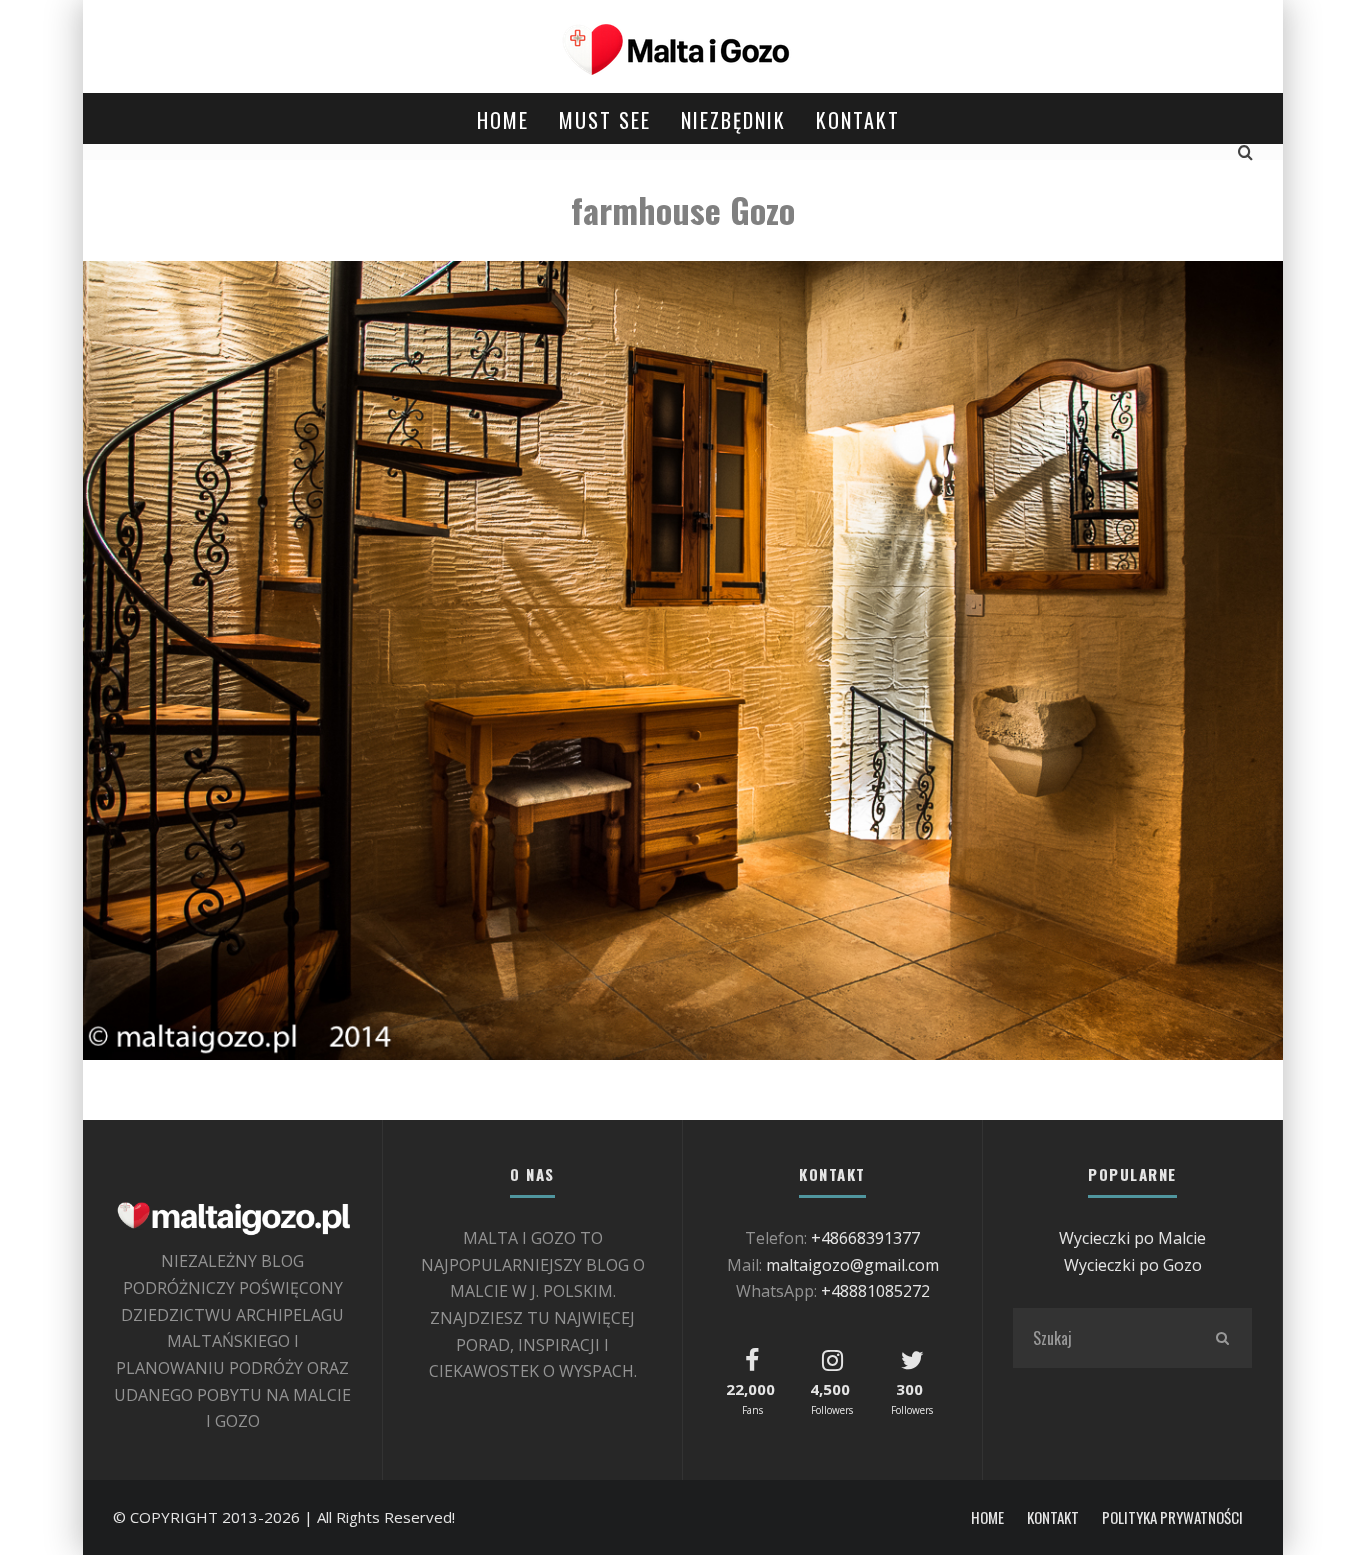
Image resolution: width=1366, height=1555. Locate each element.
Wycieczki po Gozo (1133, 1265)
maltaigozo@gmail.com (852, 1265)
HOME (503, 120)
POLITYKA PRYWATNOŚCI (1172, 1517)
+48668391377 (865, 1238)
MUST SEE (605, 120)
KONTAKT (858, 120)
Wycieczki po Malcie (1132, 1238)
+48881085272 (875, 1291)
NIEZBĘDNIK (733, 120)
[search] (1222, 1338)
